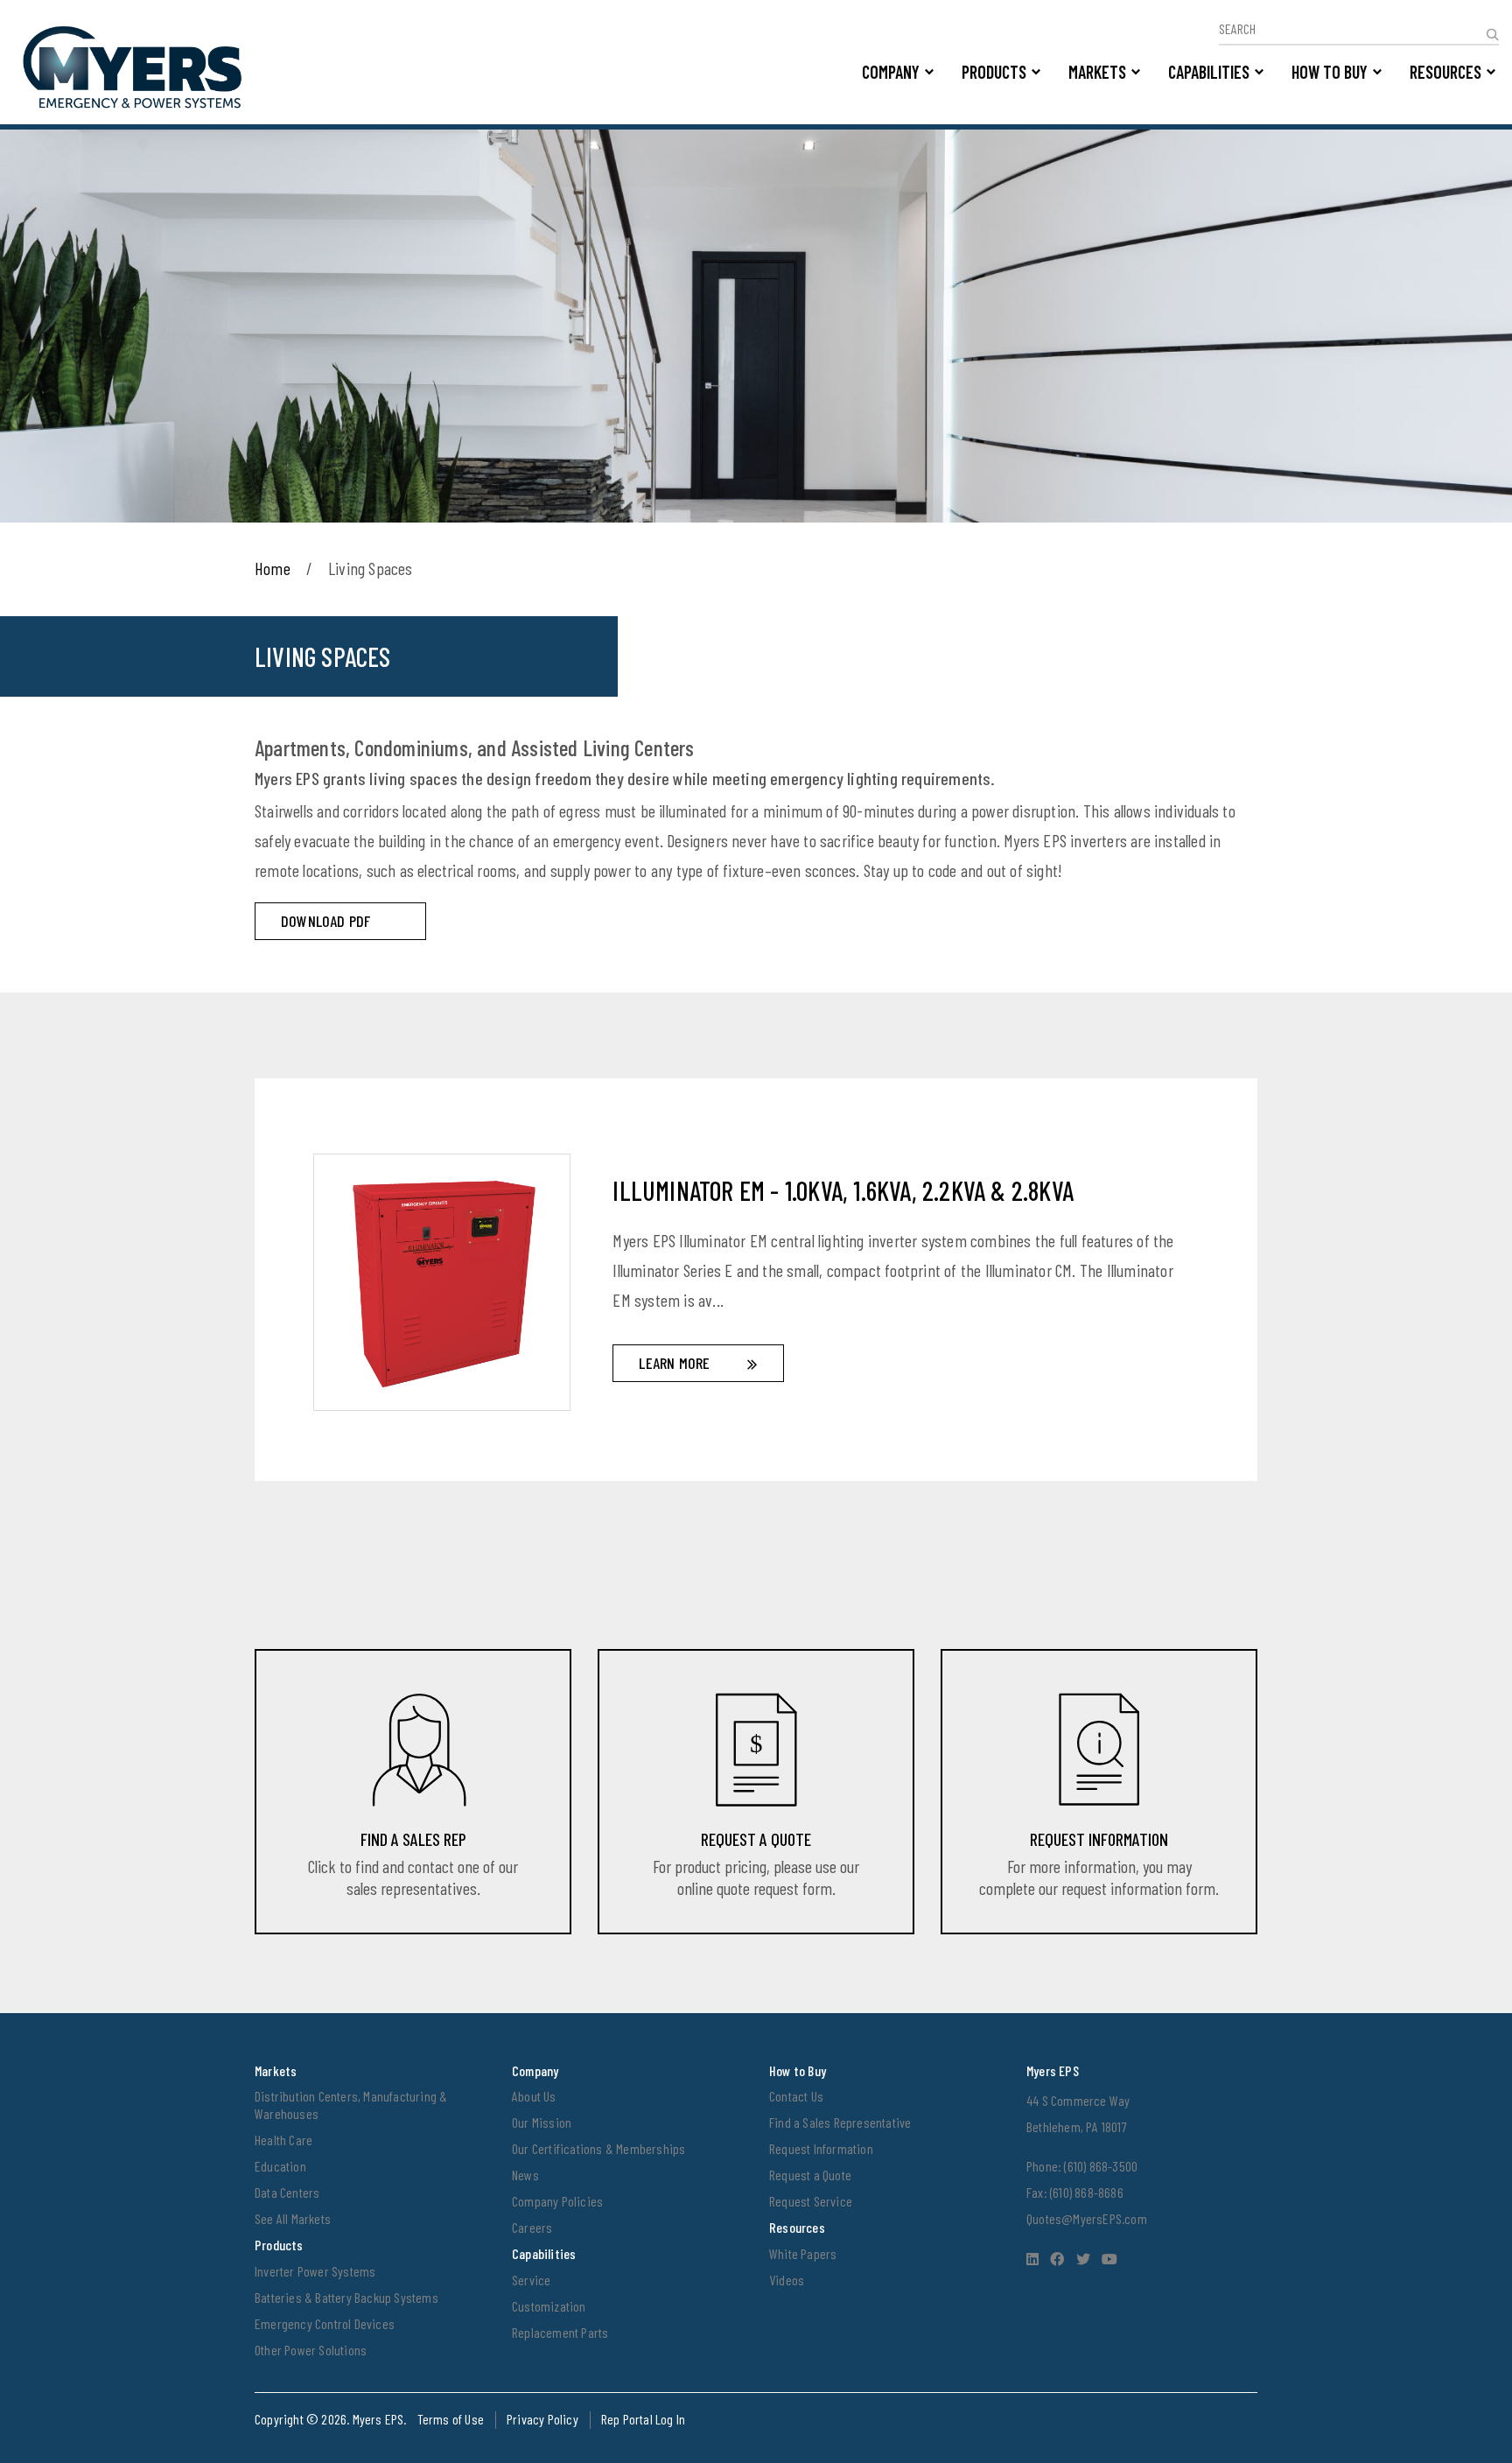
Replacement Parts (560, 2332)
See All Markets (293, 2218)
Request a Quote (810, 2175)
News (525, 2175)
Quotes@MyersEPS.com (1087, 2218)
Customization (549, 2306)
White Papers (803, 2253)
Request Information (821, 2148)
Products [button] (994, 72)
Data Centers (287, 2192)
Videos (787, 2280)
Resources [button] (1445, 72)
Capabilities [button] (1209, 72)
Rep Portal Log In (643, 2419)
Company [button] (891, 72)
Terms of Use (451, 2419)
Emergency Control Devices (325, 2323)
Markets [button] (1097, 72)
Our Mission (542, 2122)
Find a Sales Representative (840, 2122)
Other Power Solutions (311, 2350)
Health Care (283, 2140)
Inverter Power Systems (315, 2271)
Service (531, 2280)
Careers (532, 2227)
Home (273, 568)
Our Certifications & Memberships (598, 2148)
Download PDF (325, 921)
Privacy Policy (542, 2419)
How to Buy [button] (1330, 72)
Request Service (811, 2201)
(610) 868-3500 (1101, 2166)
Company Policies (557, 2201)
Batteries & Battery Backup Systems (346, 2297)
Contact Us (796, 2096)
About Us (534, 2096)
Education (280, 2166)
